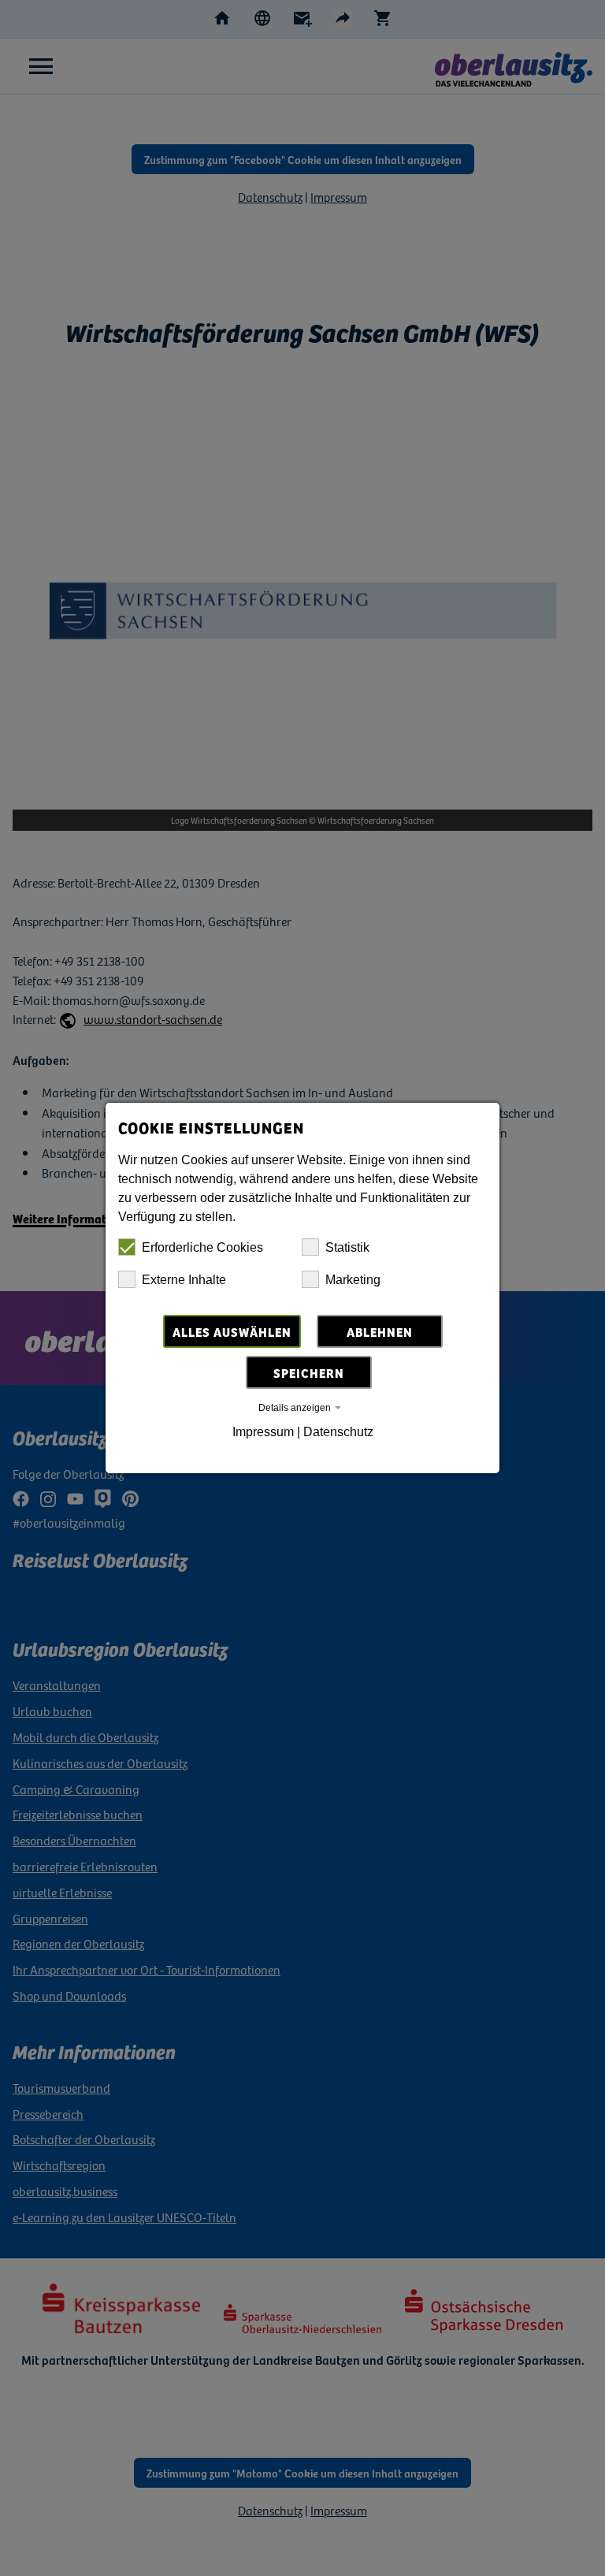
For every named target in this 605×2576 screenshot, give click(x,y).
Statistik (347, 1247)
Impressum (263, 1432)
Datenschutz (338, 1432)
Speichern (309, 1372)
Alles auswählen (232, 1331)
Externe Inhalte (184, 1280)
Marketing (353, 1280)
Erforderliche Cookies (202, 1247)
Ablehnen (380, 1331)
